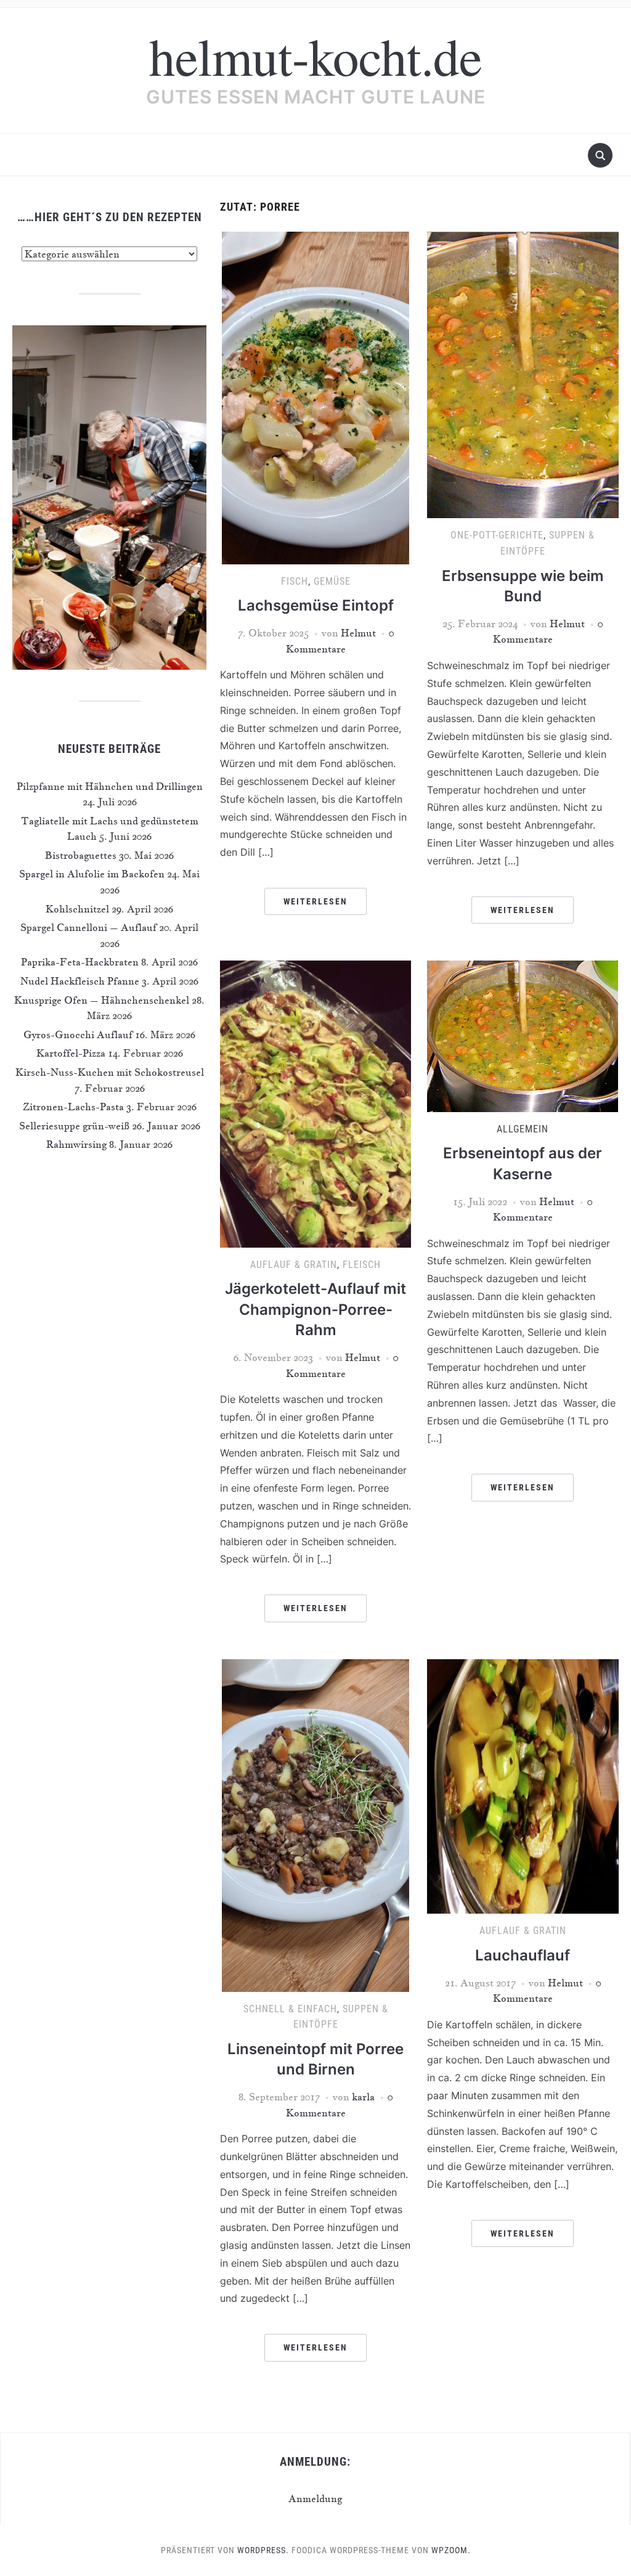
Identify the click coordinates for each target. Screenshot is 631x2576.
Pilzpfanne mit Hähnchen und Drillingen (110, 786)
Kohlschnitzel (77, 909)
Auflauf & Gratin (294, 1265)
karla (363, 2097)
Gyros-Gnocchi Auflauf (78, 1034)
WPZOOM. (451, 2550)
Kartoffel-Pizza (71, 1053)
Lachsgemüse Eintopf (316, 605)
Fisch (295, 581)
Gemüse (332, 581)
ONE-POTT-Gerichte (497, 535)
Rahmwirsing (76, 1144)
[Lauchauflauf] (523, 1785)
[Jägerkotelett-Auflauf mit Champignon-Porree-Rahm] (315, 1102)
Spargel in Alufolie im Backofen (92, 874)
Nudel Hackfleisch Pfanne (80, 981)
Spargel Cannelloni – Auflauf (88, 927)
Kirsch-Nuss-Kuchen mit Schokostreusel (110, 1072)
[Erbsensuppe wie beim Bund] (523, 373)
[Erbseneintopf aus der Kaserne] (523, 1034)
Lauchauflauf (523, 1955)
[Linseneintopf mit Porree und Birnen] (315, 1824)
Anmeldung (315, 2498)
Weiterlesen (315, 901)
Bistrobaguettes (81, 855)
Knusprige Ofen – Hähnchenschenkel (102, 1000)
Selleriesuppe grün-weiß (74, 1126)
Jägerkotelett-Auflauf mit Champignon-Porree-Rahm (315, 1309)
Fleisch (362, 1265)
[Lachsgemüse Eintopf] (315, 396)
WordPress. (263, 2550)
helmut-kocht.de (315, 55)
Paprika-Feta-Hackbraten (80, 962)
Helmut (358, 633)
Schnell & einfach (290, 2009)
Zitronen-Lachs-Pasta (73, 1107)
